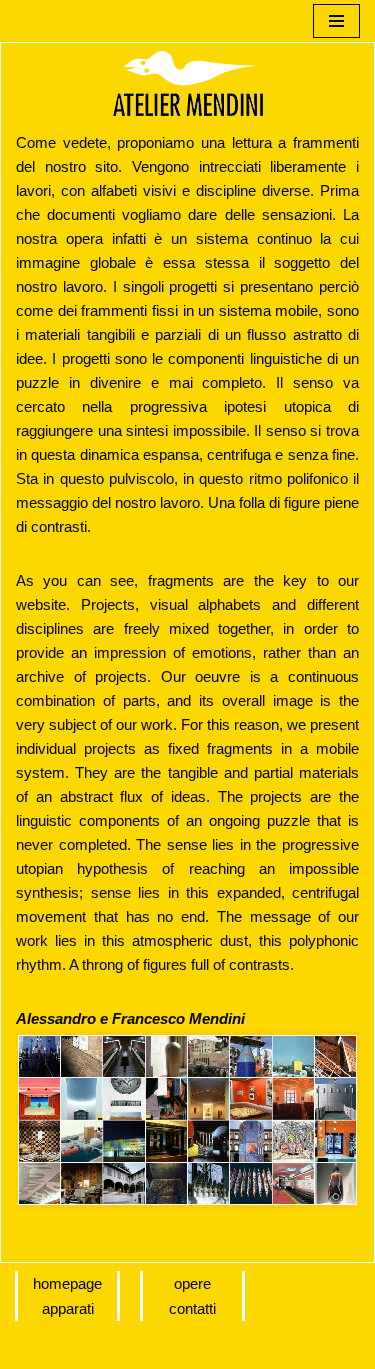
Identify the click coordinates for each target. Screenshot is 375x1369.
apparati (68, 1308)
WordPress (181, 1348)
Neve (32, 1348)
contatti (192, 1308)
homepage (67, 1283)
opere (192, 1283)
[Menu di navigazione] (336, 21)
